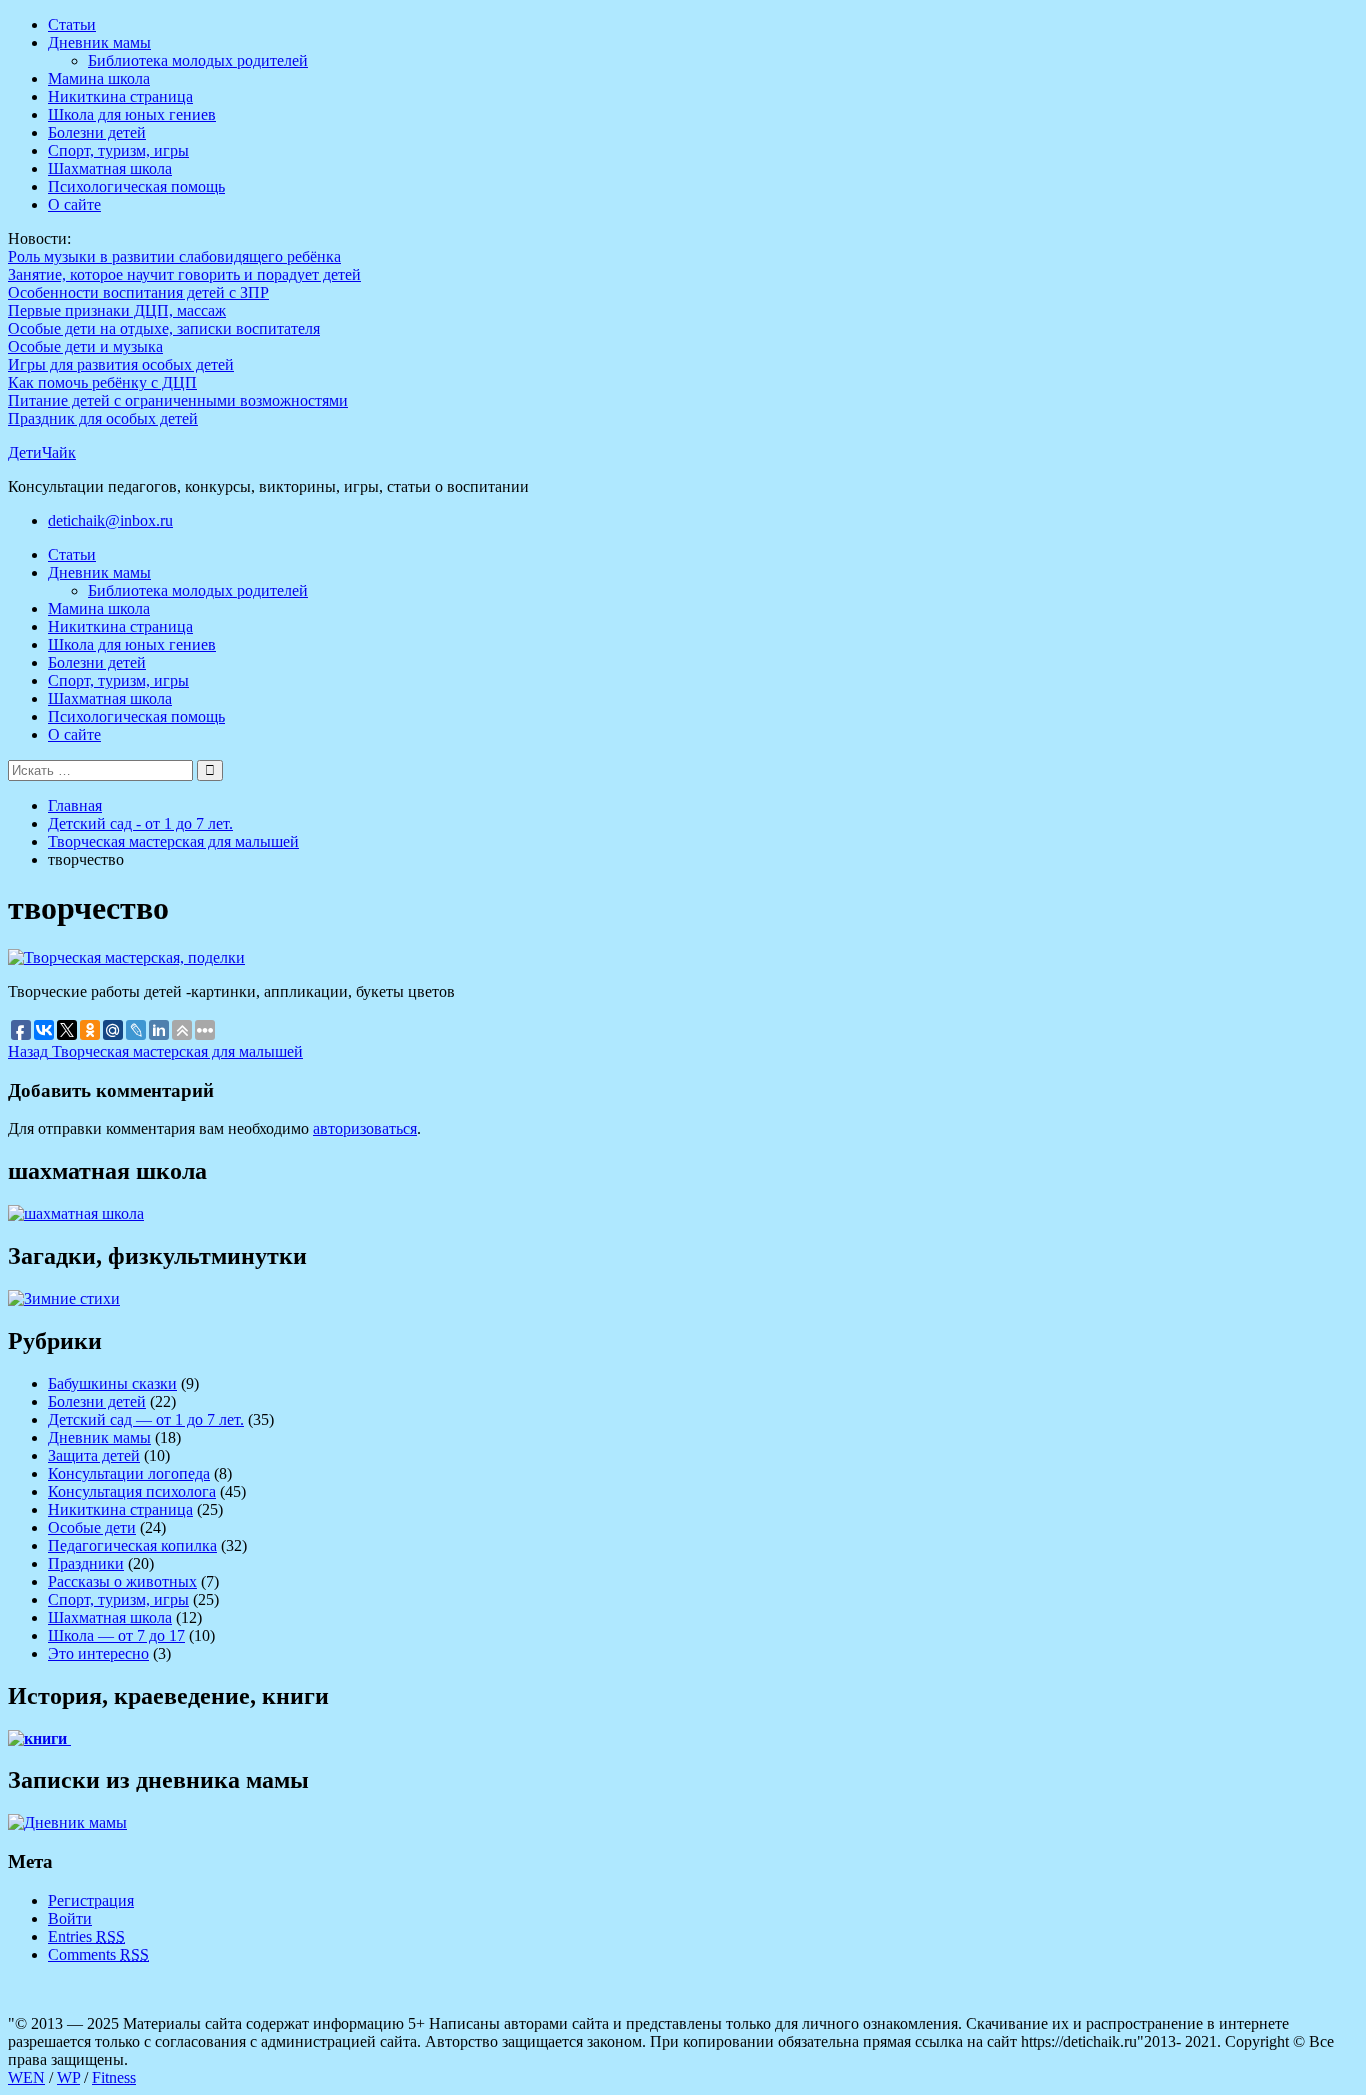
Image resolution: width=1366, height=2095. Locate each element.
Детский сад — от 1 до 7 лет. (146, 1419)
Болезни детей (97, 132)
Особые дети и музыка (85, 346)
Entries (86, 1936)
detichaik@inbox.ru (110, 520)
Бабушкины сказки (112, 1383)
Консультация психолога (132, 1491)
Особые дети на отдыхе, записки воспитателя (164, 328)
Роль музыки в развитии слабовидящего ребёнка (174, 256)
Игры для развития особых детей (121, 364)
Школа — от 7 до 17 (116, 1635)
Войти (70, 1918)
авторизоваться (365, 1128)
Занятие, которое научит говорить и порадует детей (184, 274)
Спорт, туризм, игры (118, 150)
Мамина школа (99, 78)
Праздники (86, 1563)
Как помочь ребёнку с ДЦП (102, 382)
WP (68, 2077)
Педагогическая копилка (132, 1545)
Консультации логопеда (129, 1473)
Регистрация (91, 1900)
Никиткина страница (120, 96)
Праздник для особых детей (103, 418)
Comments (98, 1954)
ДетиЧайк (42, 452)
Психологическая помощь (136, 186)
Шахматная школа (110, 168)
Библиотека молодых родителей (198, 60)
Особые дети (92, 1527)
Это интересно (98, 1653)
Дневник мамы (99, 42)
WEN (26, 2077)
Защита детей (94, 1455)
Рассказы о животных (122, 1581)
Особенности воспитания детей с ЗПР (138, 292)
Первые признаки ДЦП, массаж (117, 310)
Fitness (114, 2077)
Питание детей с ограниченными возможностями (178, 400)
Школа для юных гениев (132, 114)
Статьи (72, 24)
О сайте (74, 204)
